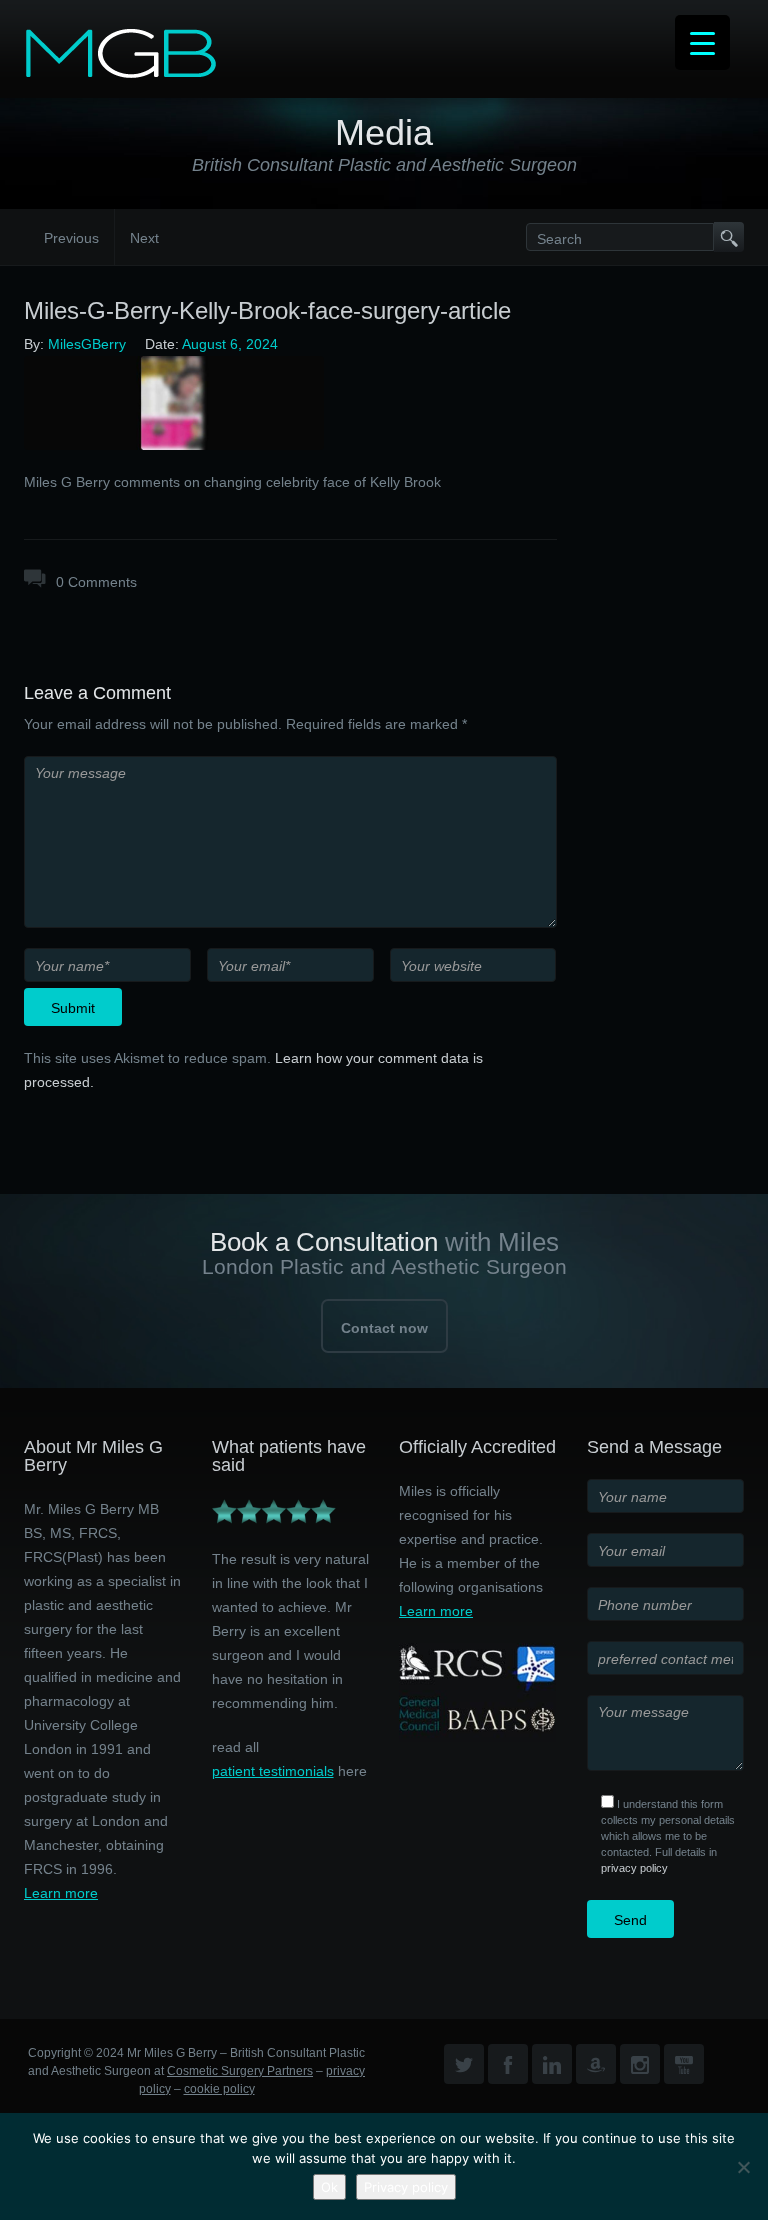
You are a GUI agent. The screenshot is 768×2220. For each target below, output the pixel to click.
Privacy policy (406, 2187)
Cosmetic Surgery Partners (240, 2071)
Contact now (384, 1328)
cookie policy (219, 2089)
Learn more (61, 1893)
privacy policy (634, 1868)
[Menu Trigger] (702, 42)
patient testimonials (273, 1771)
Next (144, 238)
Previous (71, 238)
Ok (329, 2187)
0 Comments (96, 582)
